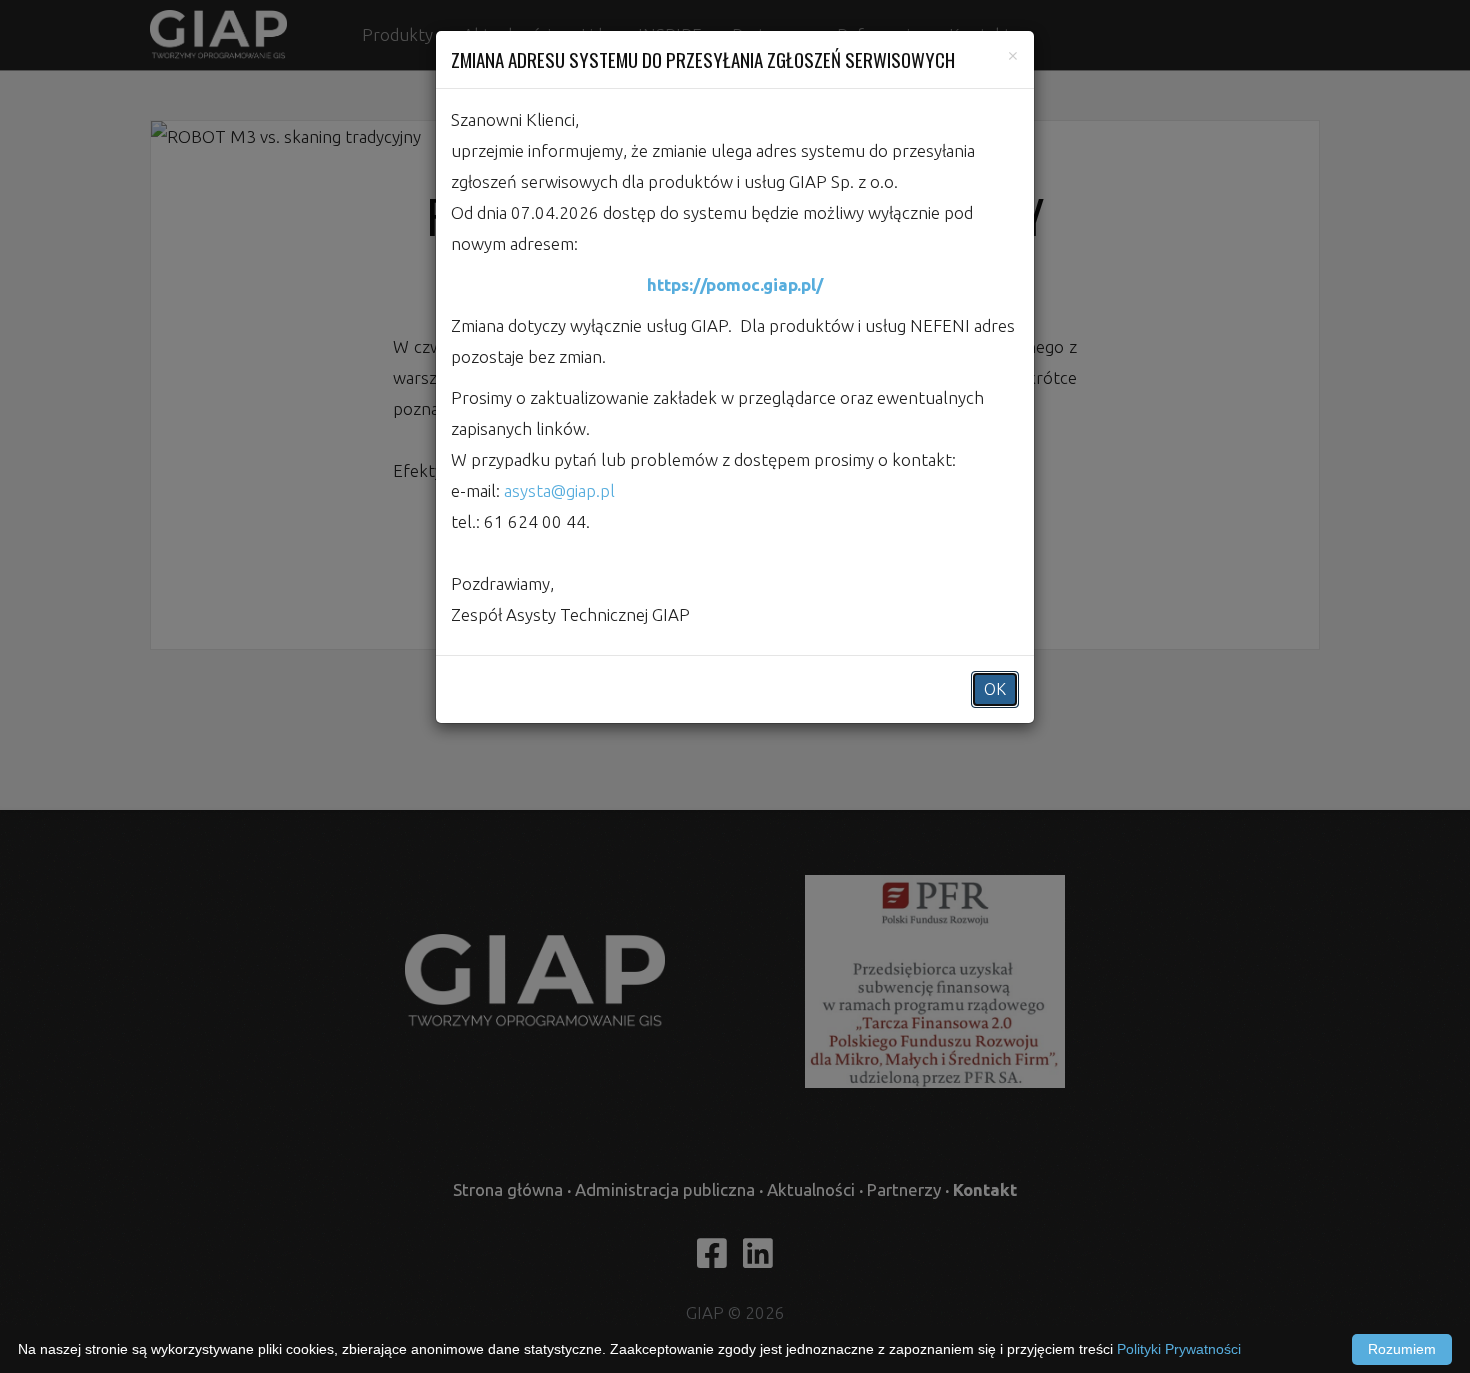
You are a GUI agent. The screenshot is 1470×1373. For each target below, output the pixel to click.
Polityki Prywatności (1179, 1349)
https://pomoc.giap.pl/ (735, 284)
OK (995, 689)
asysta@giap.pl (559, 490)
